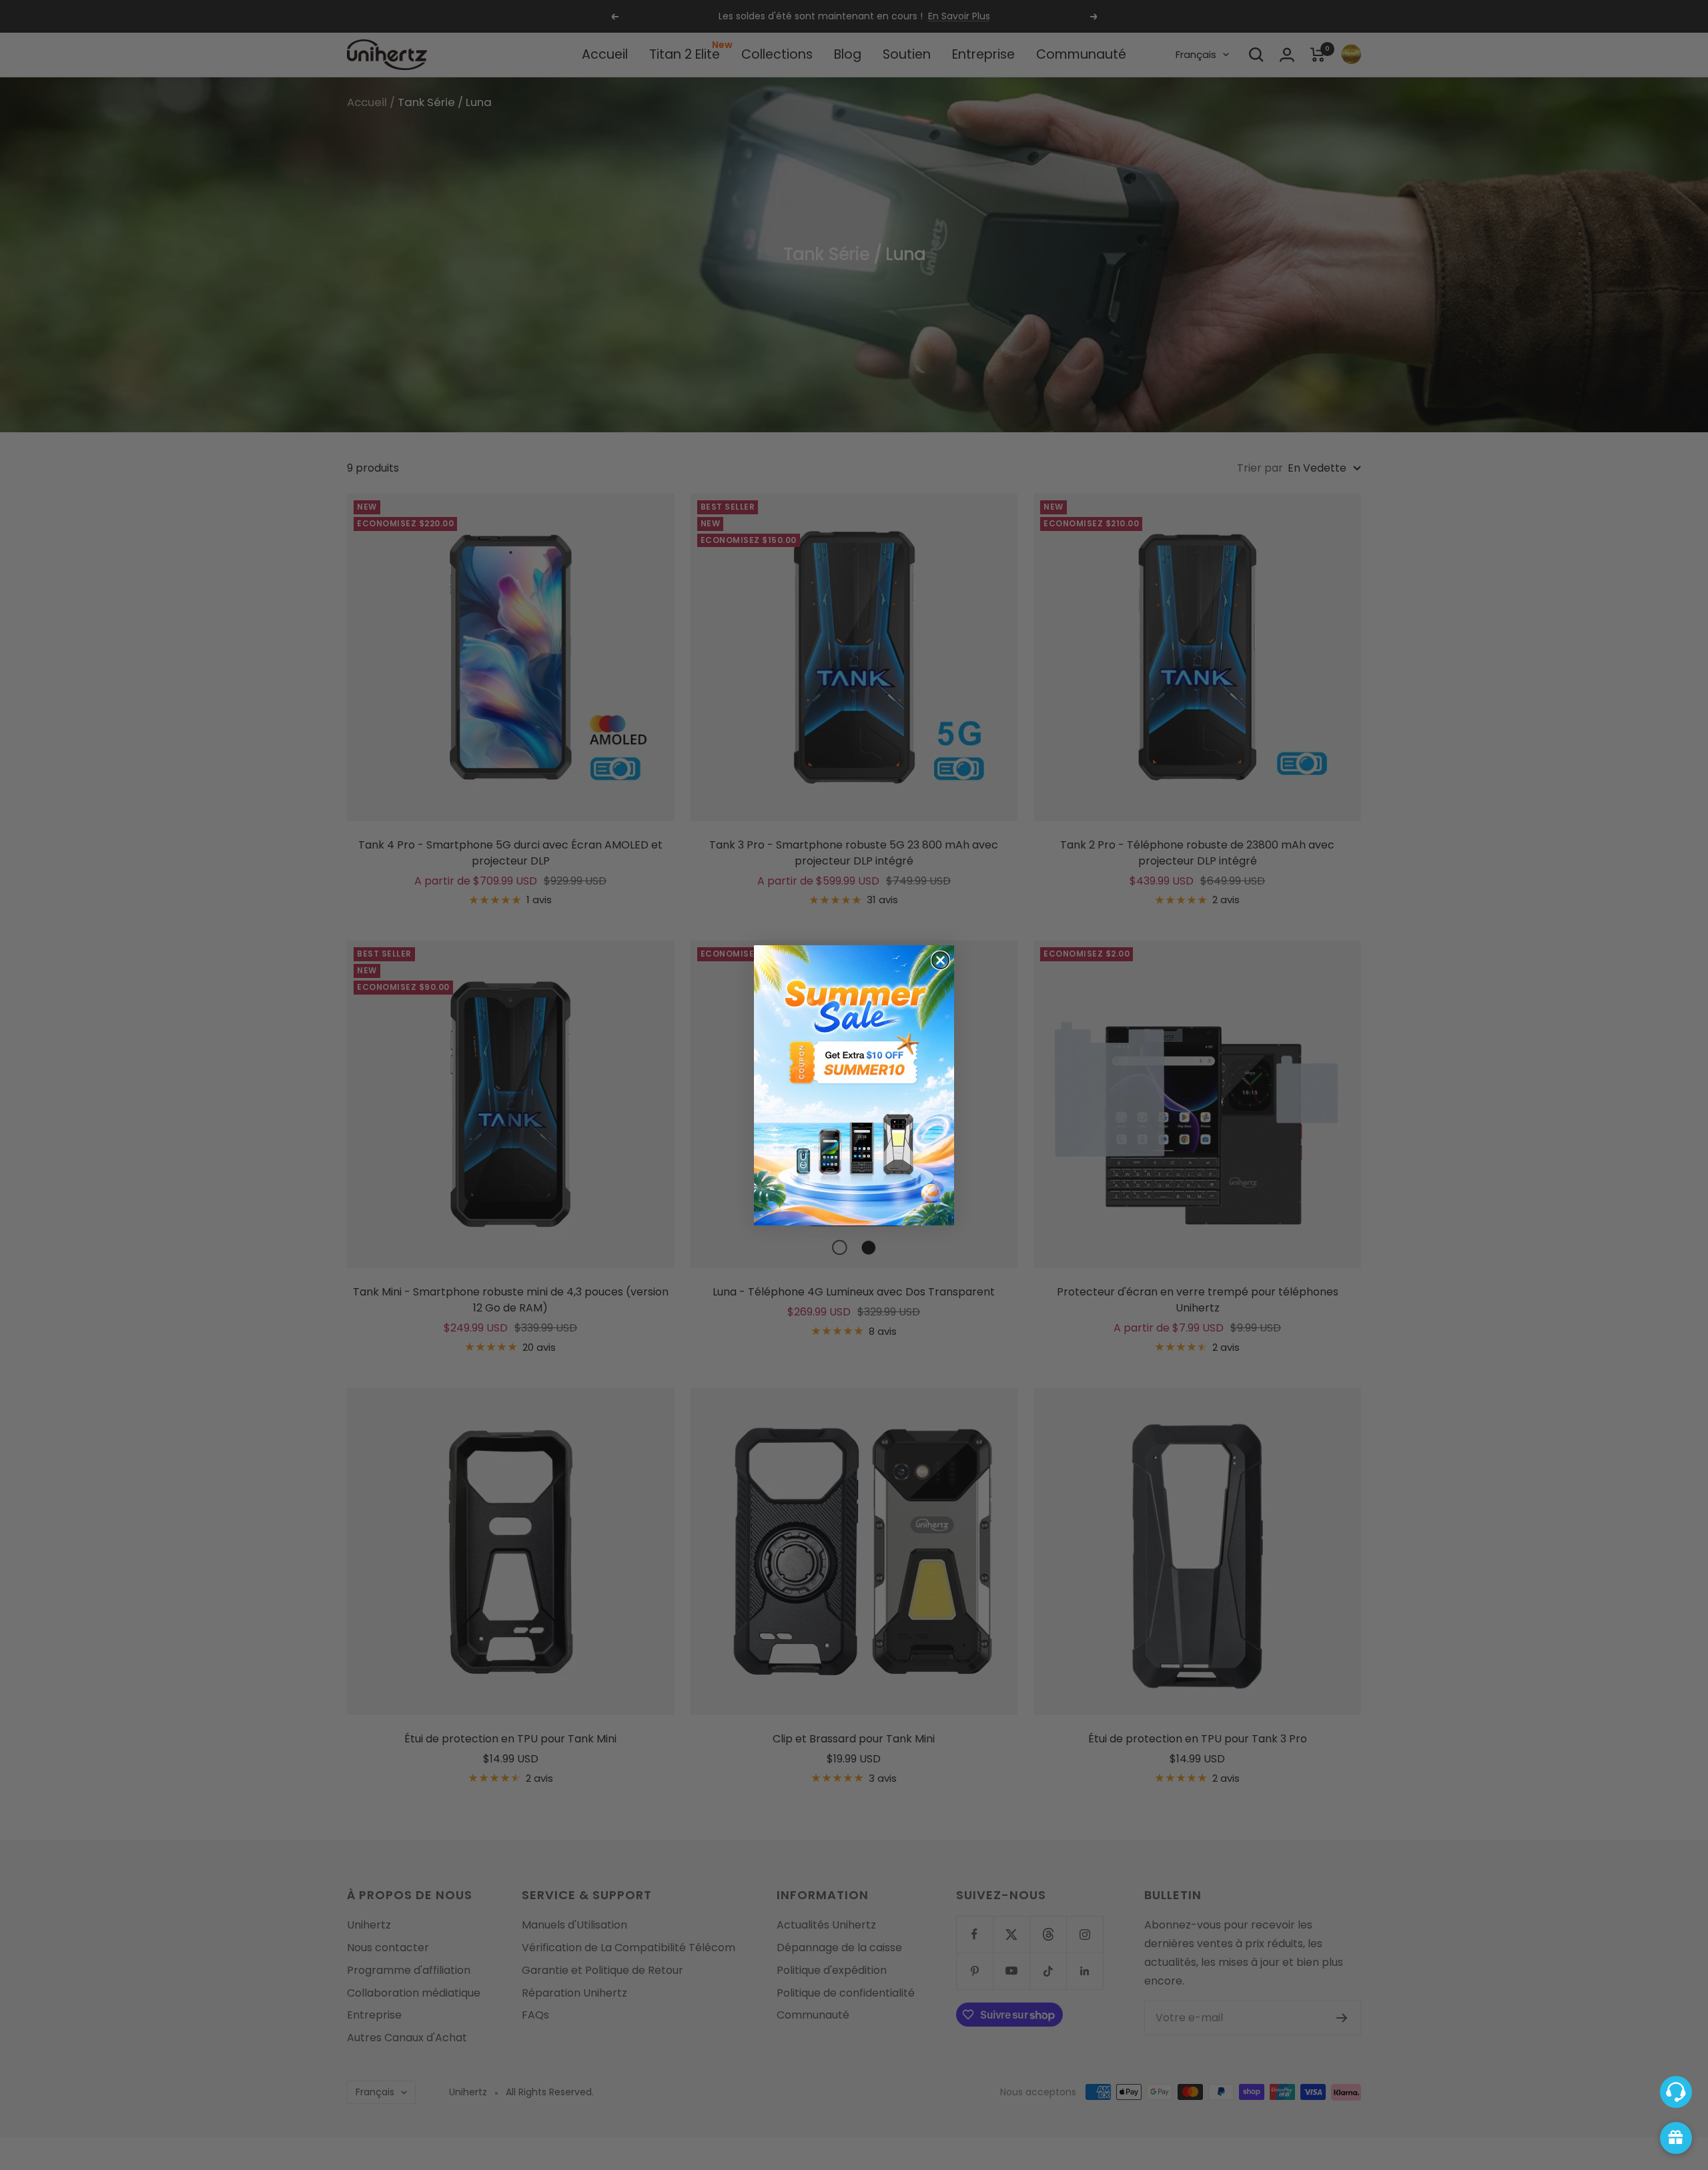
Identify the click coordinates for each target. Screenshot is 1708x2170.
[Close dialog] (940, 960)
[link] (854, 1085)
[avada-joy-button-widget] (1676, 2138)
